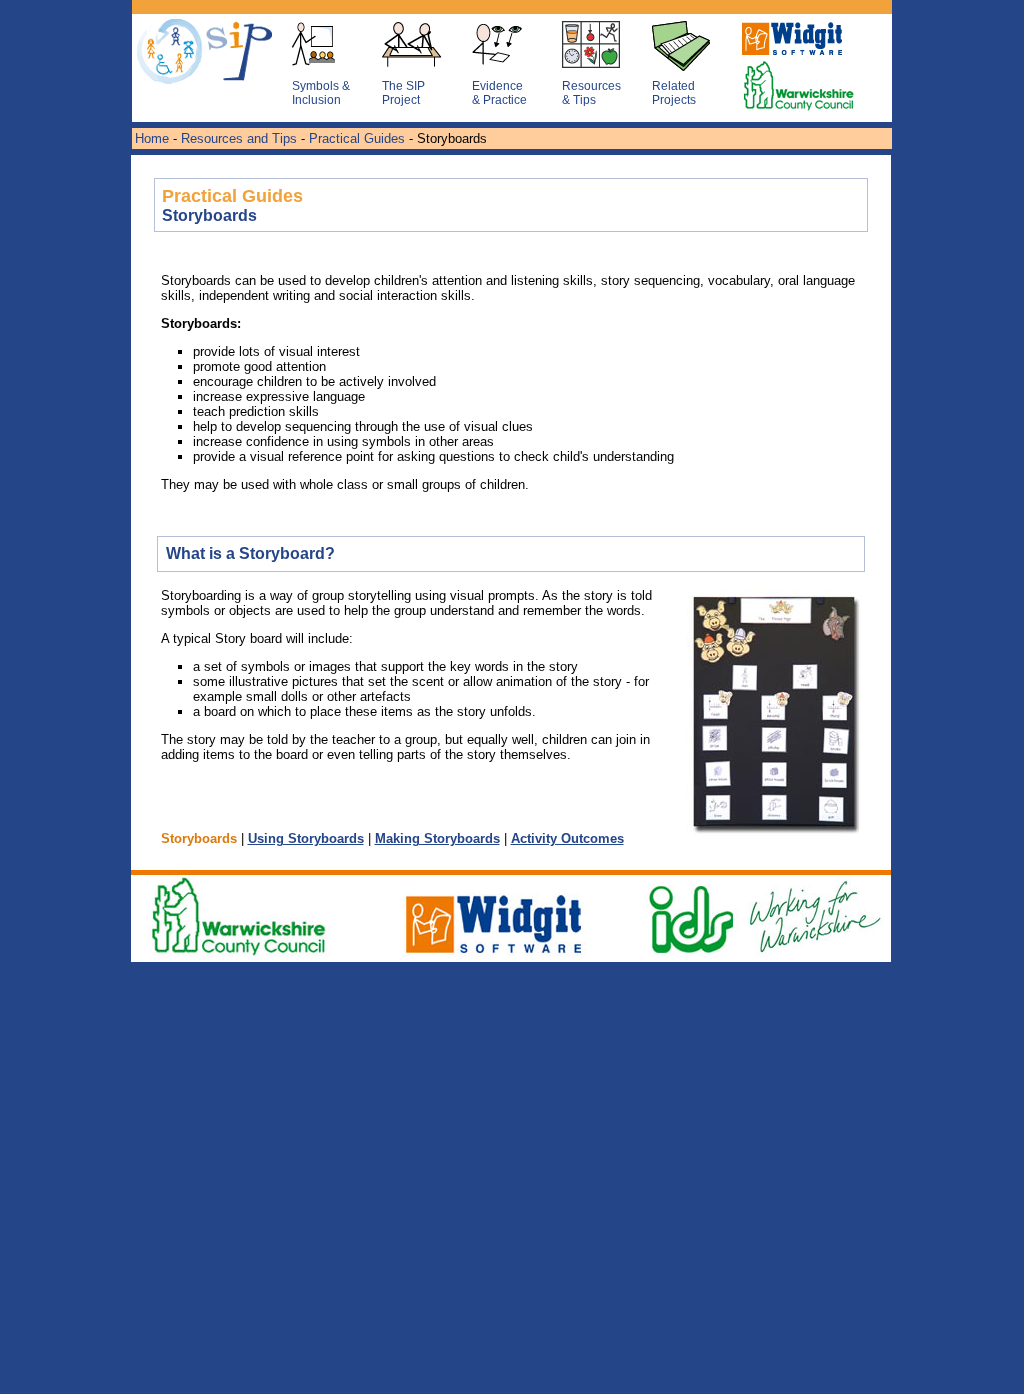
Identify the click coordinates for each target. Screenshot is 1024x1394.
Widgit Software (787, 56)
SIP (182, 56)
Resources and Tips (239, 138)
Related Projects (674, 93)
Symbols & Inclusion (321, 93)
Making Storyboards (437, 838)
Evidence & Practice (499, 93)
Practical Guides (357, 138)
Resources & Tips (591, 93)
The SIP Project (403, 93)
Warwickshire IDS (787, 96)
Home (152, 138)
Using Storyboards (306, 838)
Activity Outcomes (567, 838)
